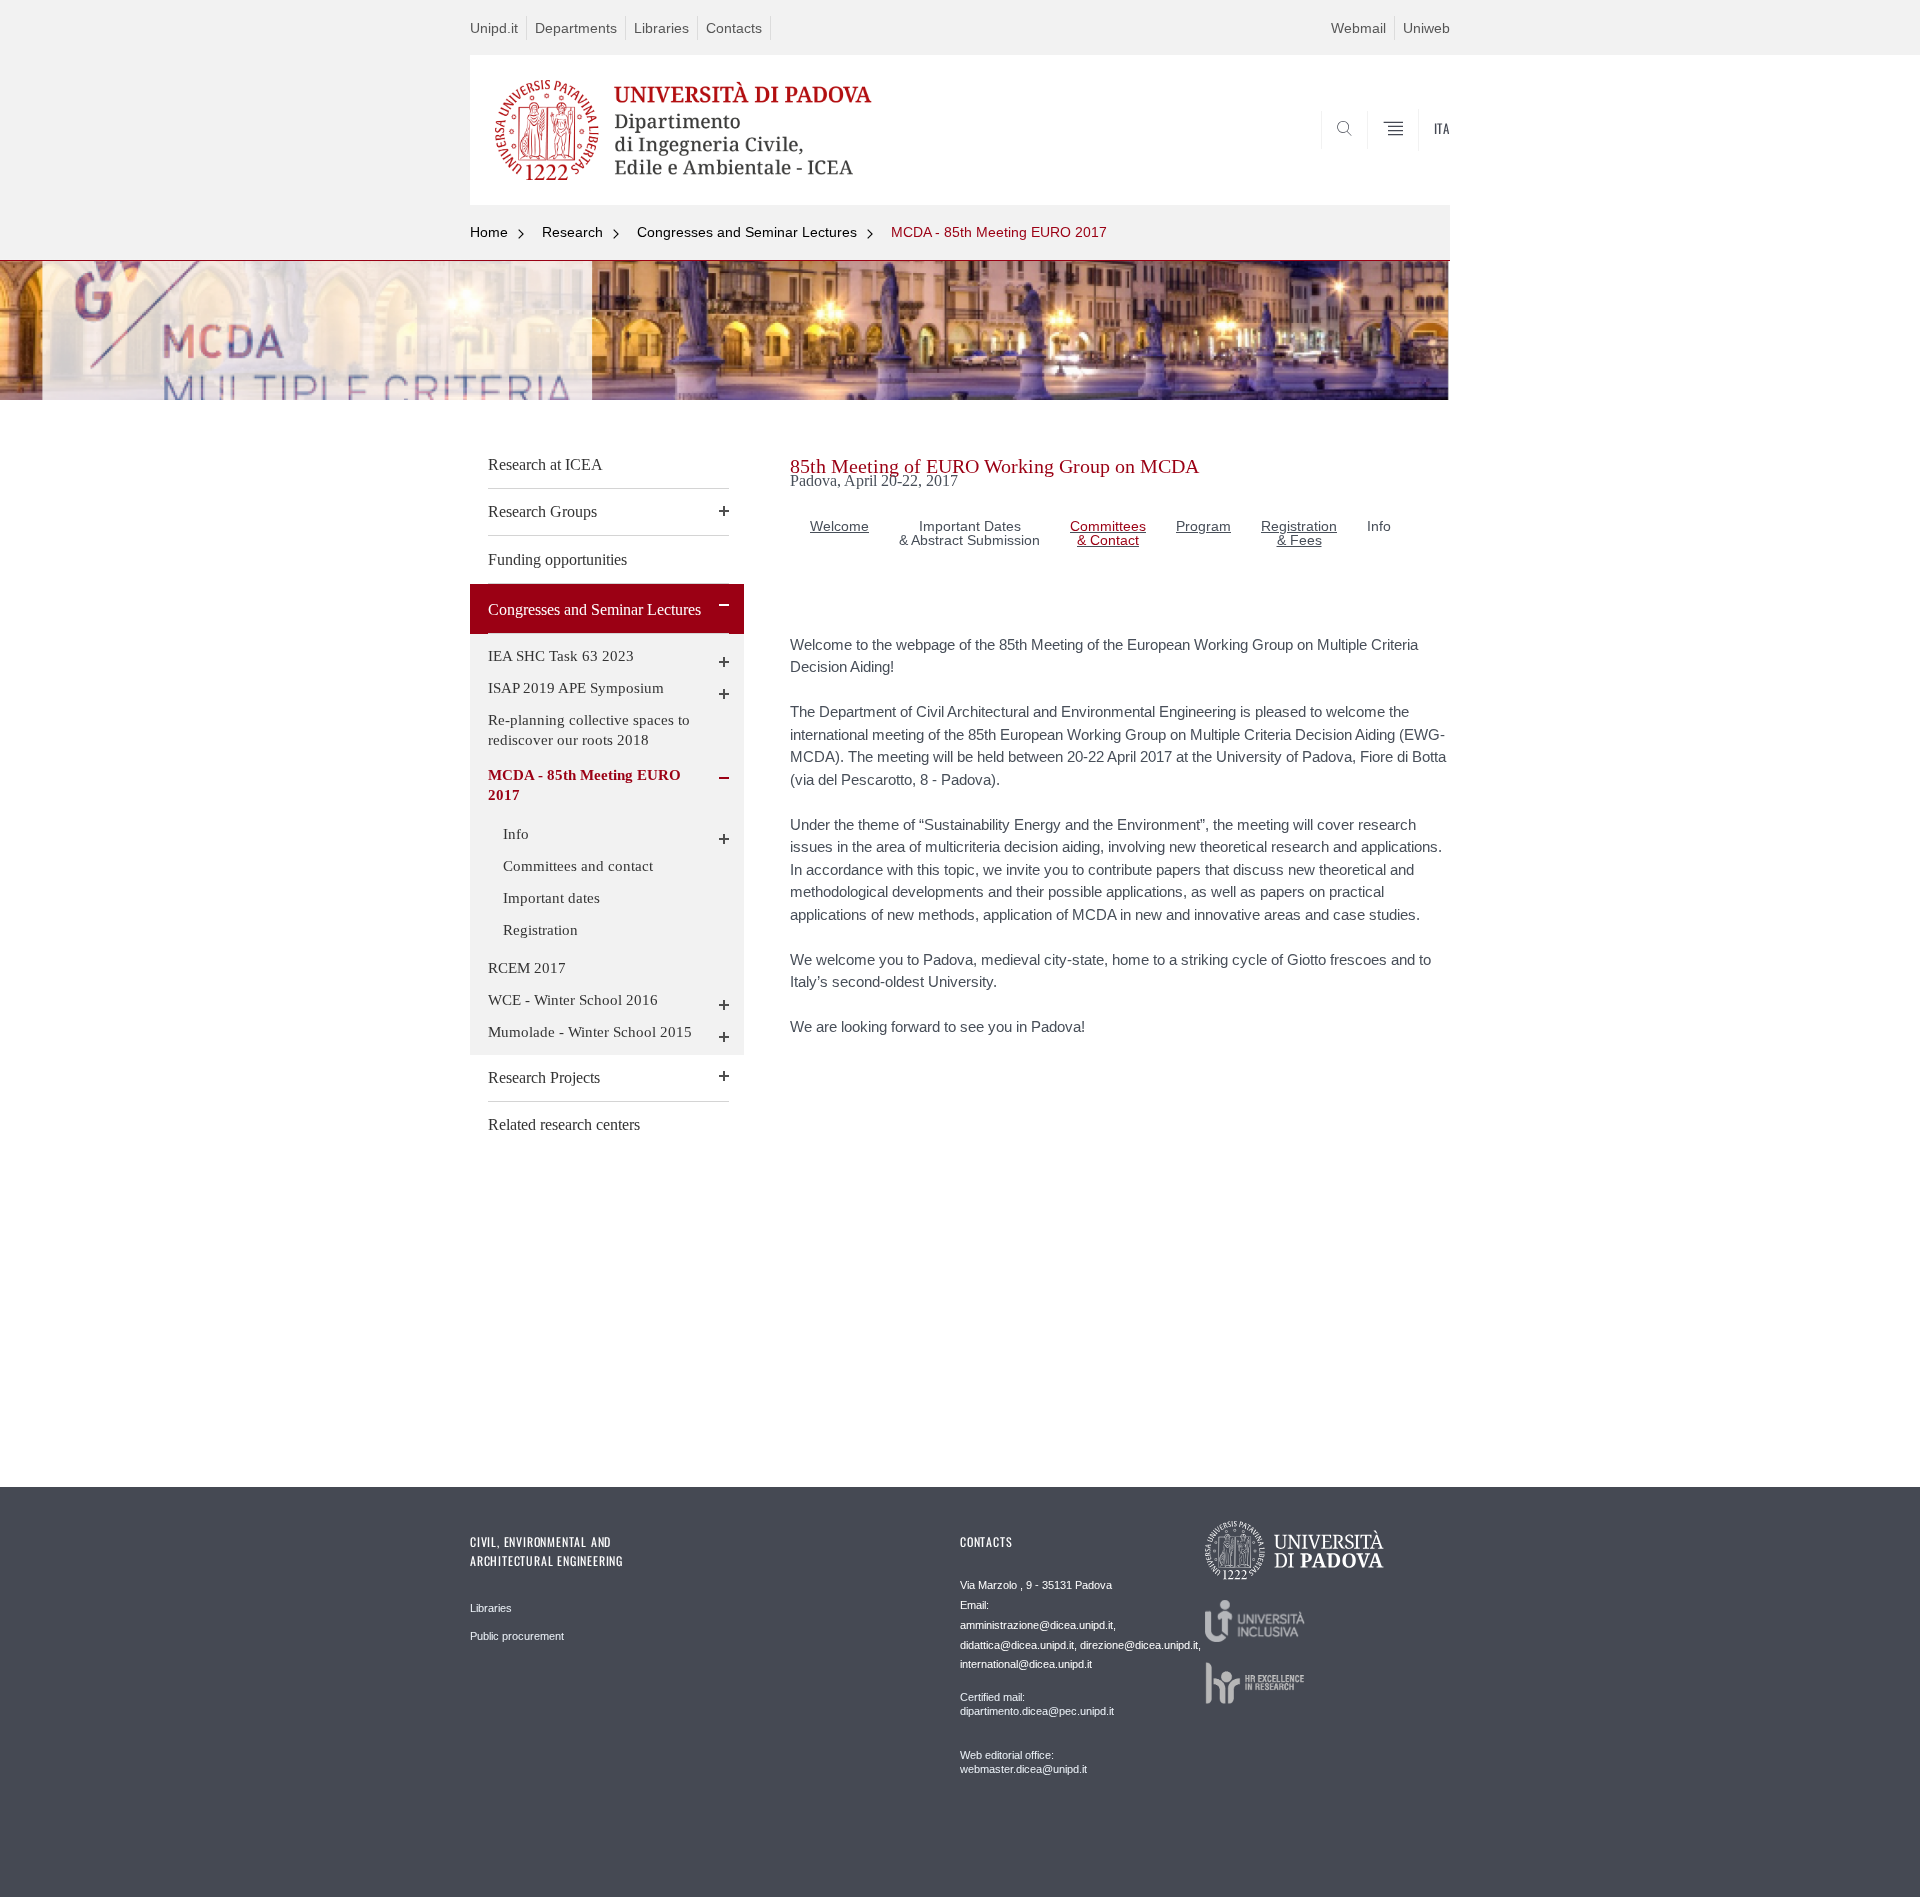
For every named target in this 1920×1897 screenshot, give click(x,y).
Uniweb (1426, 28)
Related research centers (564, 1124)
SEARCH (1414, 157)
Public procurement (517, 1636)
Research (572, 232)
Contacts (734, 28)
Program (1203, 526)
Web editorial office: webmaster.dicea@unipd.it (1023, 1762)
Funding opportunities (557, 559)
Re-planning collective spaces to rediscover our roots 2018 (589, 730)
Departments (576, 28)
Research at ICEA (545, 464)
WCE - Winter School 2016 (573, 1000)
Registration (540, 930)
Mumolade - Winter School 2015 (590, 1032)
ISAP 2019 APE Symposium (576, 688)
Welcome (839, 526)
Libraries (661, 28)
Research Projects (544, 1077)
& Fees (1299, 540)
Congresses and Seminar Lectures (747, 232)
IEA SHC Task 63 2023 (561, 656)
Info (516, 834)
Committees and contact (578, 866)
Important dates (551, 898)
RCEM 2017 (527, 968)
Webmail (1358, 28)
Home (489, 232)
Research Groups (542, 511)
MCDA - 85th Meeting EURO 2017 (999, 232)
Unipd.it (494, 28)
